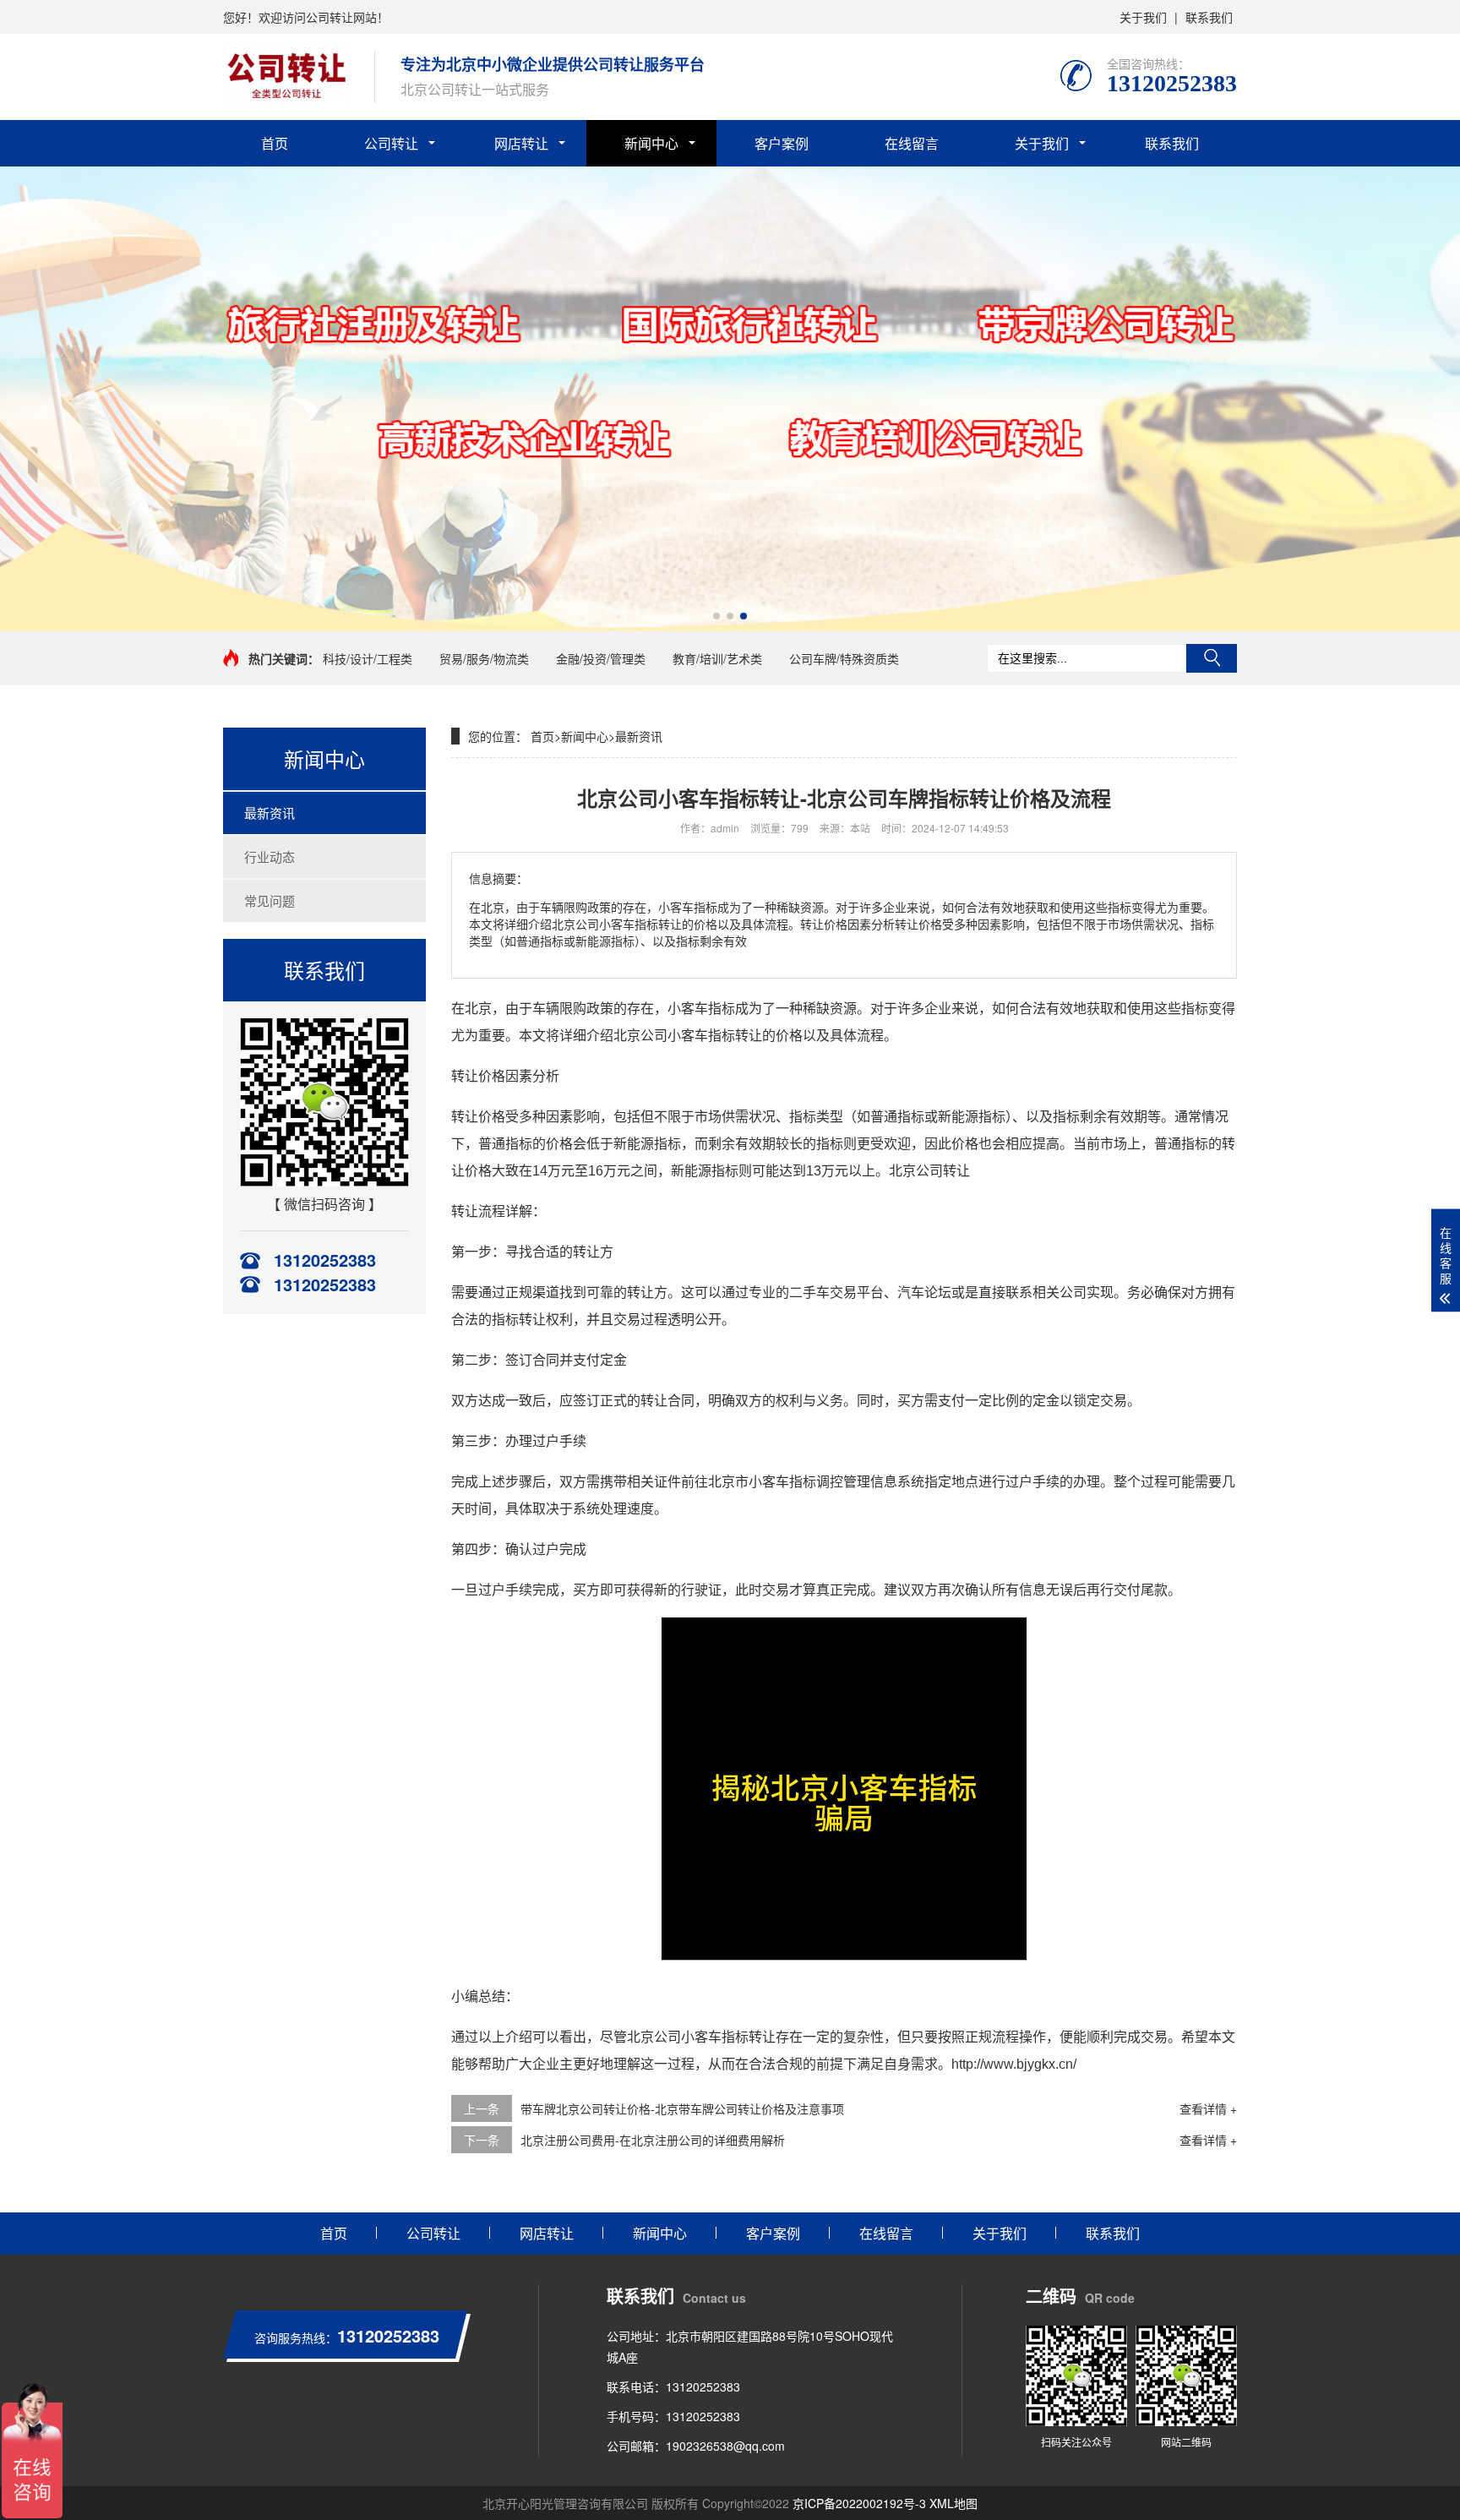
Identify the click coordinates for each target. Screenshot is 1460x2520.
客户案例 (782, 143)
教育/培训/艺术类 (717, 658)
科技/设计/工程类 (368, 658)
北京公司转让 (929, 1171)
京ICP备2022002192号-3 (859, 2503)
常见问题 (270, 900)
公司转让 (391, 143)
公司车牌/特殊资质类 (844, 658)
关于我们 (1143, 17)
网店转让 (521, 143)
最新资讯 (270, 813)
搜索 (1212, 658)
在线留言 (912, 143)
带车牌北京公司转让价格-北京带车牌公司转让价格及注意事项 (682, 2108)
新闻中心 (651, 143)
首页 (275, 143)
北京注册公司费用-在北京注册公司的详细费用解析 (653, 2140)
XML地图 (953, 2503)
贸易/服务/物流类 (484, 658)
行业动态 (270, 856)
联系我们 (1209, 17)
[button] (716, 616)
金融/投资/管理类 (601, 658)
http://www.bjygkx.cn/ (1014, 2064)
